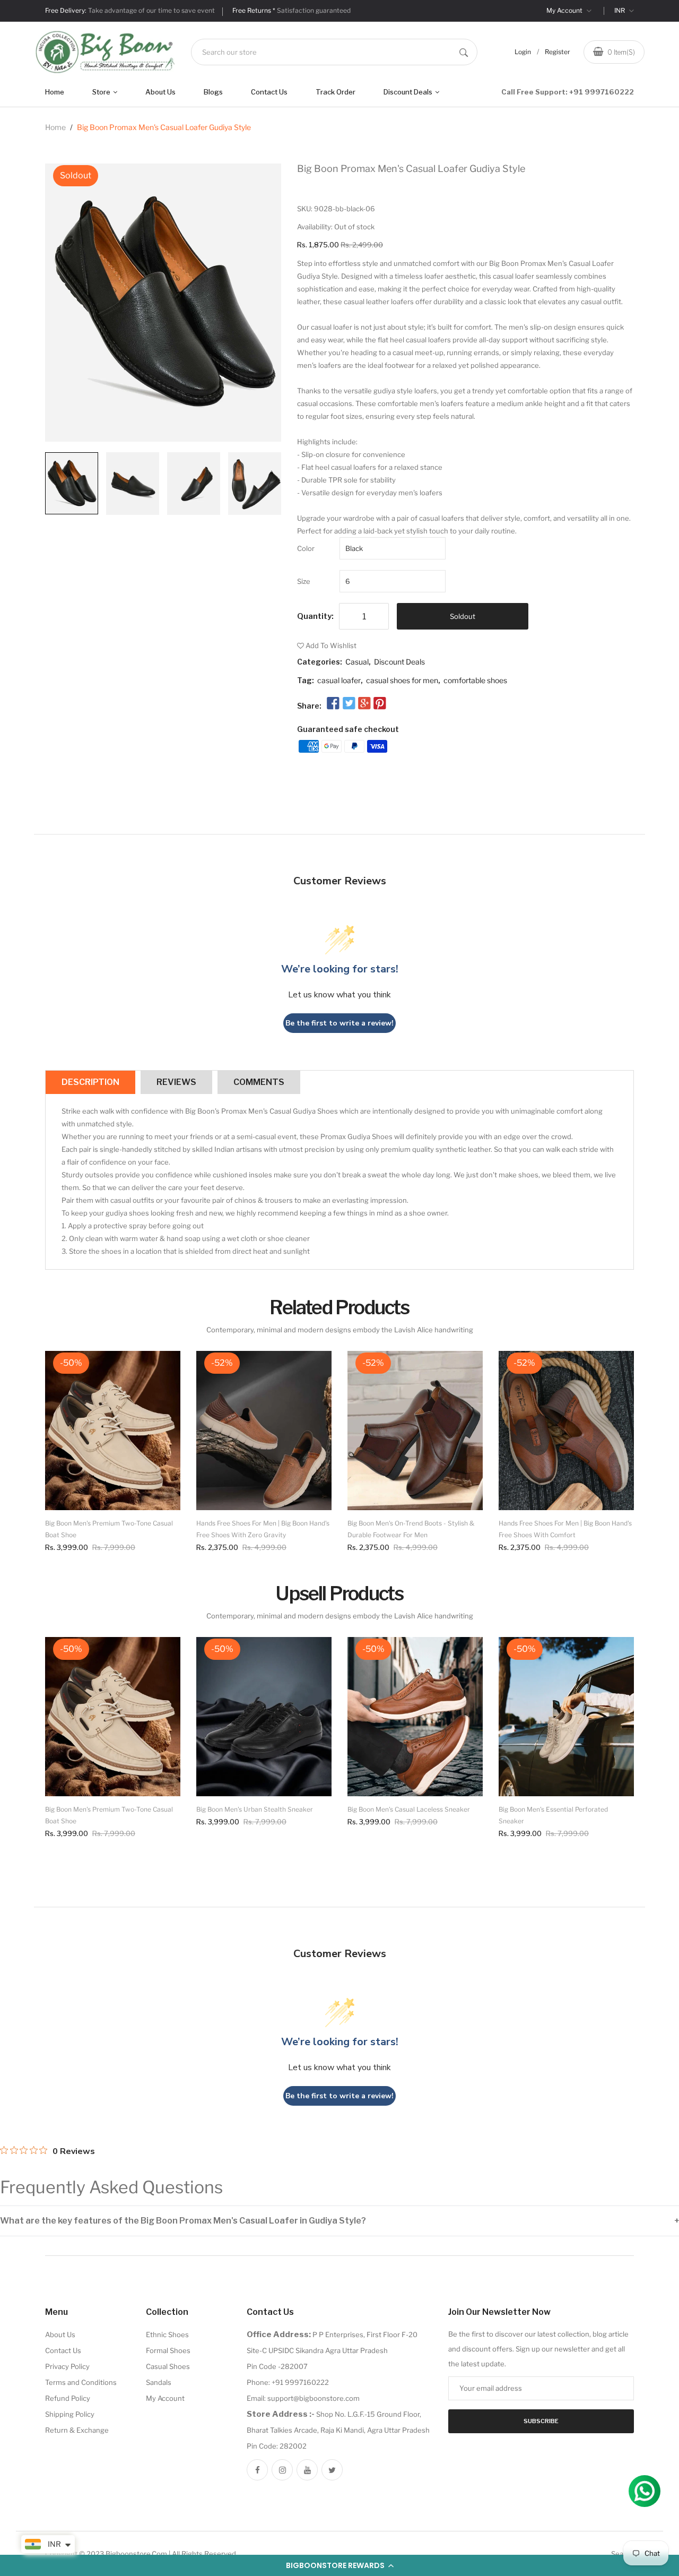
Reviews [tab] (176, 1082)
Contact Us (269, 92)
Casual (357, 662)
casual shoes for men (402, 680)
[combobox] (334, 52)
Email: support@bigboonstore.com (303, 2398)
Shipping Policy (70, 2414)
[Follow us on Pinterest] (380, 703)
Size (304, 581)
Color (306, 548)
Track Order (336, 92)
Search (623, 2554)
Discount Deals (409, 92)
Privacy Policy (67, 2366)
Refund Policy (68, 2398)
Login (523, 52)
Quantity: (315, 616)
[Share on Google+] (364, 703)
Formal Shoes (168, 2350)
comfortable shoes (475, 680)
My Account (565, 10)
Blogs (213, 92)
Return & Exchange (77, 2430)
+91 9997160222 (602, 92)
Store (102, 92)
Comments (259, 1082)
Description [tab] (90, 1082)
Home (55, 92)
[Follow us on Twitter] (349, 703)
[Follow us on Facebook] (333, 703)
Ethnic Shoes (167, 2334)
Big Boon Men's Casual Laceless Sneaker (409, 1809)
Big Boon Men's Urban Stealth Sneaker (255, 1809)
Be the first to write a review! (339, 1023)
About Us (160, 92)
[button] (339, 2565)
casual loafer (339, 680)
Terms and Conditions (81, 2382)
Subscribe (541, 2421)
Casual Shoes (168, 2366)
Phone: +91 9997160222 (288, 2382)
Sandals (159, 2382)
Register (558, 52)
